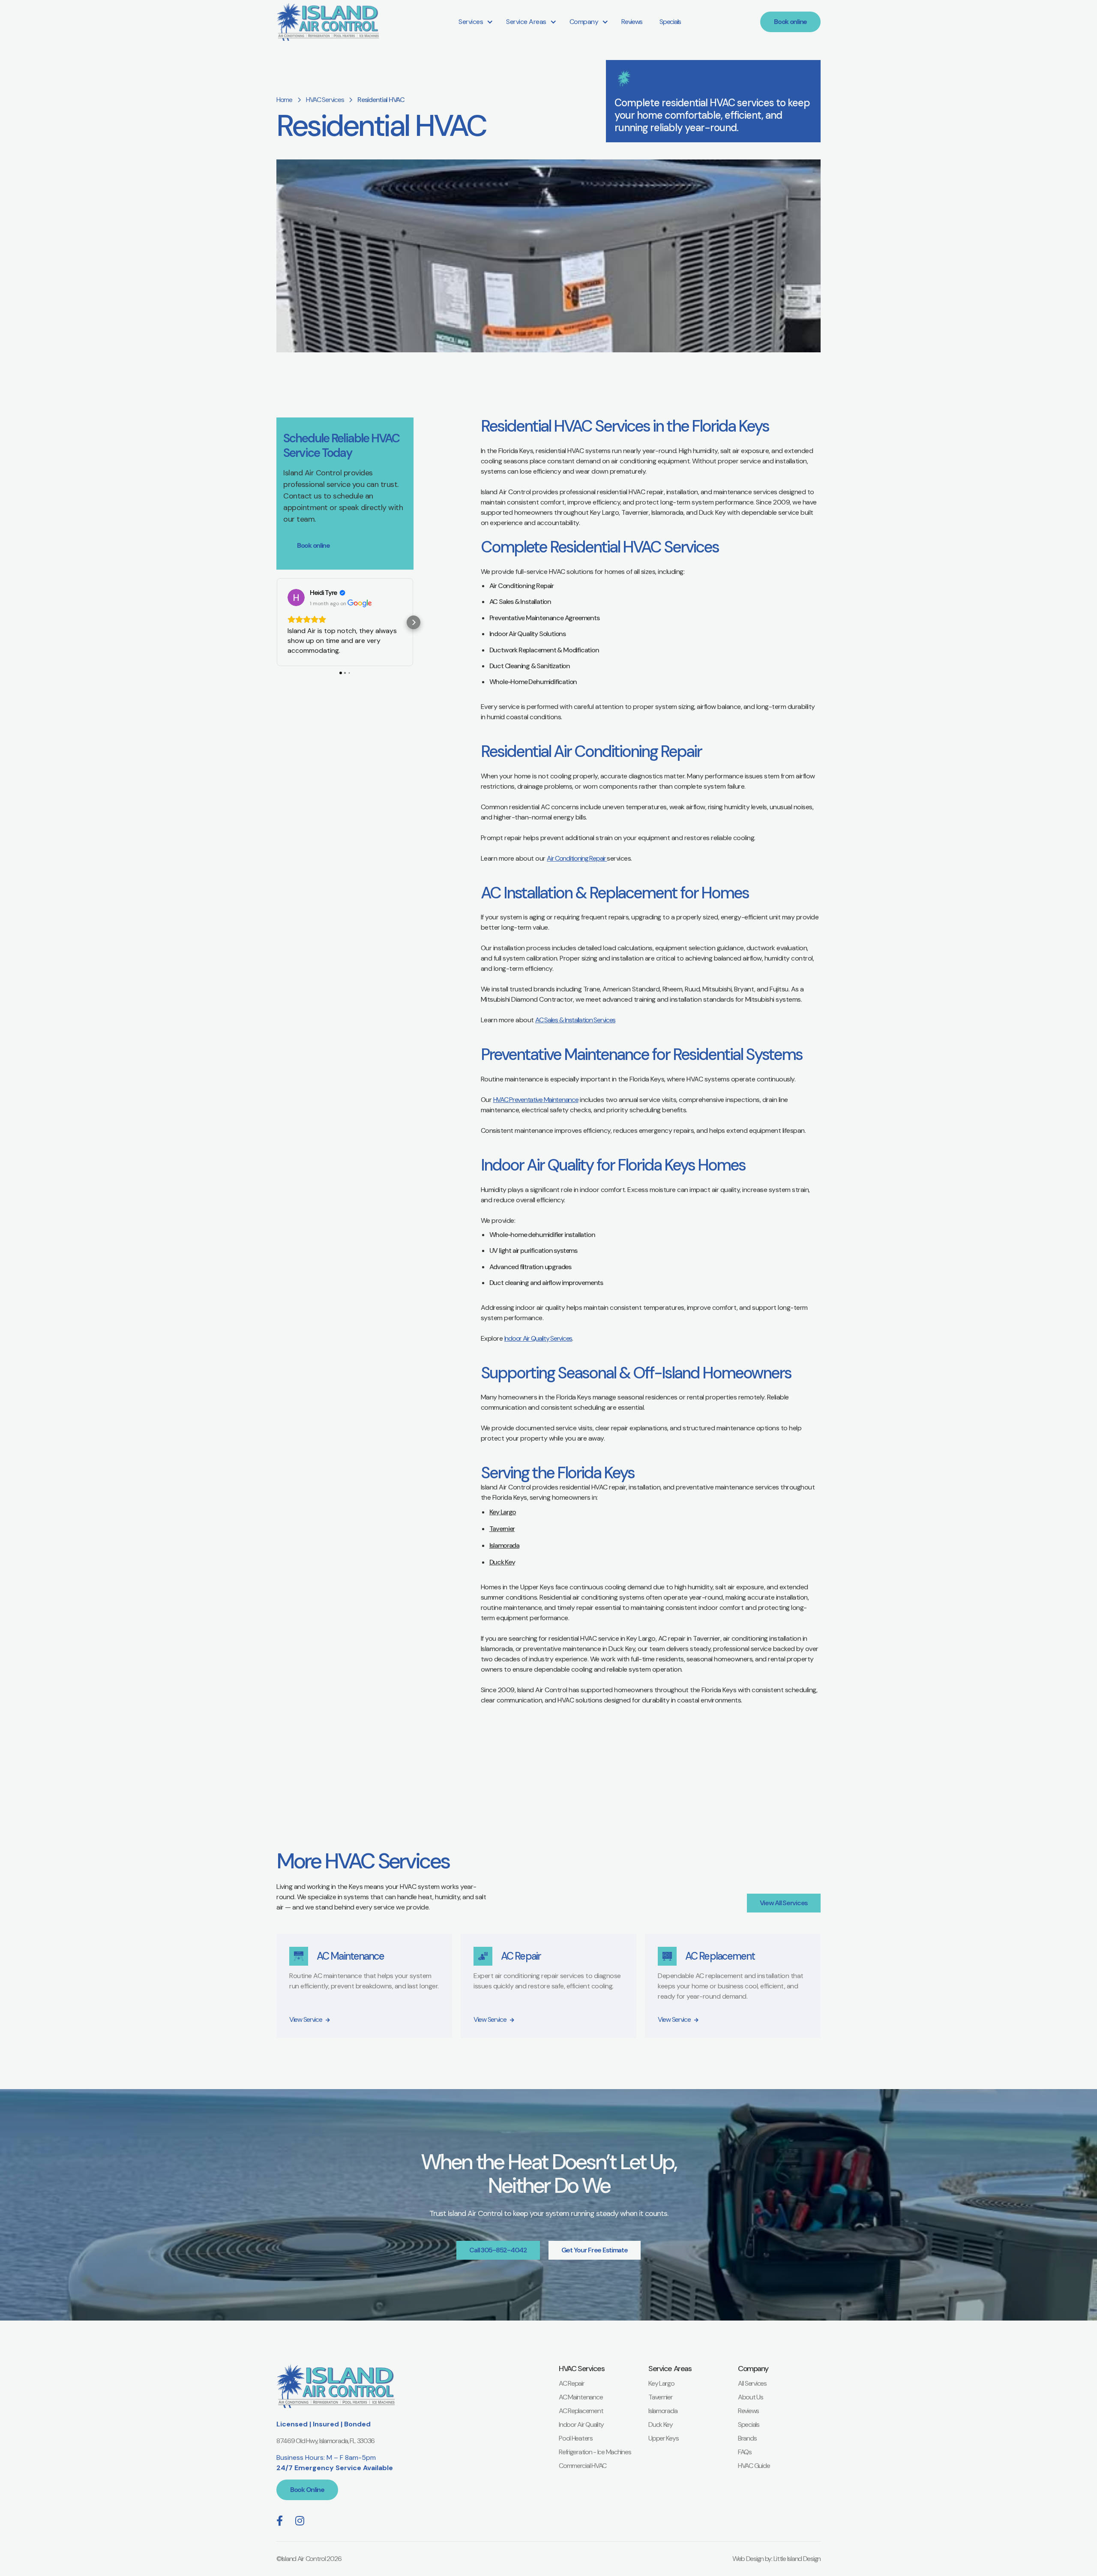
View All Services (784, 1903)
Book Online (307, 2490)
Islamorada (504, 1545)
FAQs (745, 2452)
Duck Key (502, 1562)
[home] (328, 22)
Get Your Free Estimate (595, 2250)
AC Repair (571, 2383)
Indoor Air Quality (581, 2424)
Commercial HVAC (583, 2466)
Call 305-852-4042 (498, 2250)
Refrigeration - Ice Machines (595, 2452)
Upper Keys (663, 2438)
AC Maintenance (581, 2397)
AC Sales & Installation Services (575, 1020)
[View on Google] (296, 597)
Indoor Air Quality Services (538, 1338)
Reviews (632, 22)
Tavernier (502, 1529)
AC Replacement (581, 2411)
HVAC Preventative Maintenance (536, 1100)
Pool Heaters (576, 2438)
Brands (747, 2438)
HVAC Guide (754, 2466)
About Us (751, 2397)
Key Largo (503, 1512)
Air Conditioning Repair (577, 858)
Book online (790, 22)
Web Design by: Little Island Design (776, 2559)
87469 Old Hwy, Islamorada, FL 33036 (325, 2441)
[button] (474, 22)
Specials (670, 22)
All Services (752, 2383)
